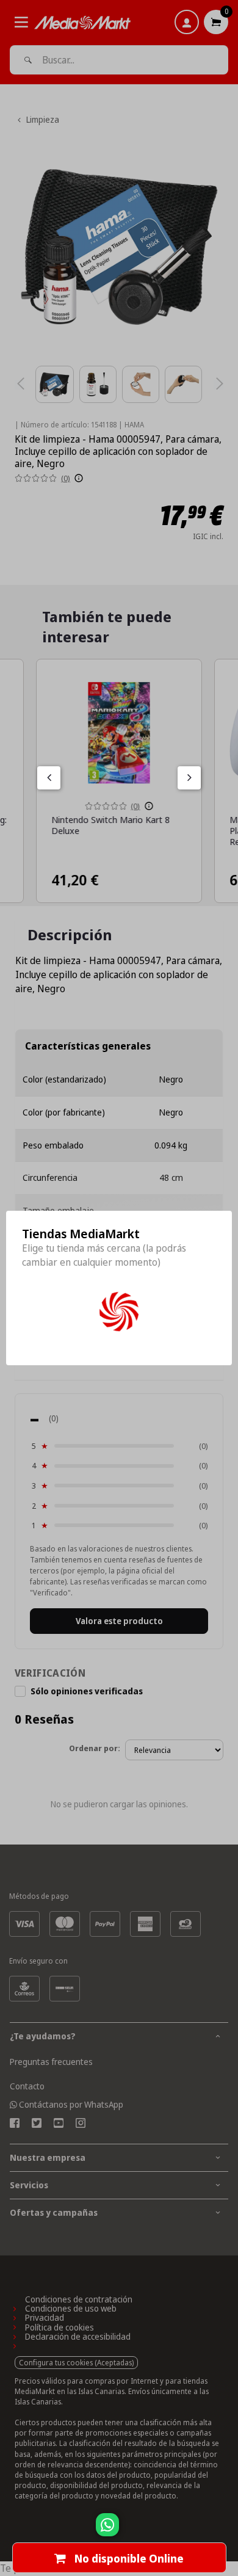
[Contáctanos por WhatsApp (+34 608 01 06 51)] (226, 2531)
